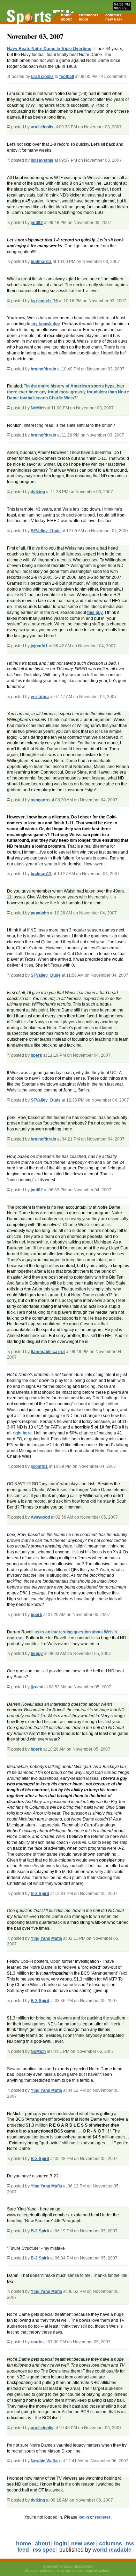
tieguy (37, 1654)
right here (22, 1433)
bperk (36, 1055)
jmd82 (37, 223)
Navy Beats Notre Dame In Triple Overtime (49, 49)
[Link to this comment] (9, 127)
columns (113, 15)
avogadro (40, 800)
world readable (112, 2550)
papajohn (40, 913)
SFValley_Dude (46, 531)
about (66, 19)
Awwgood (40, 1517)
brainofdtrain (43, 369)
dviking (38, 492)
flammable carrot (48, 1352)
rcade (36, 2342)
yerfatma (40, 697)
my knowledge (46, 324)
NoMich (38, 408)
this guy (95, 613)
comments (89, 15)
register (103, 2517)
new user (114, 19)
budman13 (41, 262)
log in (84, 2517)
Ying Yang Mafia (46, 1938)
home (66, 15)
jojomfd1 (39, 646)
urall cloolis (42, 77)
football (67, 77)
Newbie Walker (46, 2461)
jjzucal (37, 1687)
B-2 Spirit (40, 1894)
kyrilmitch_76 (44, 301)
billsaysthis (42, 160)
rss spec (44, 2550)
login (84, 19)
